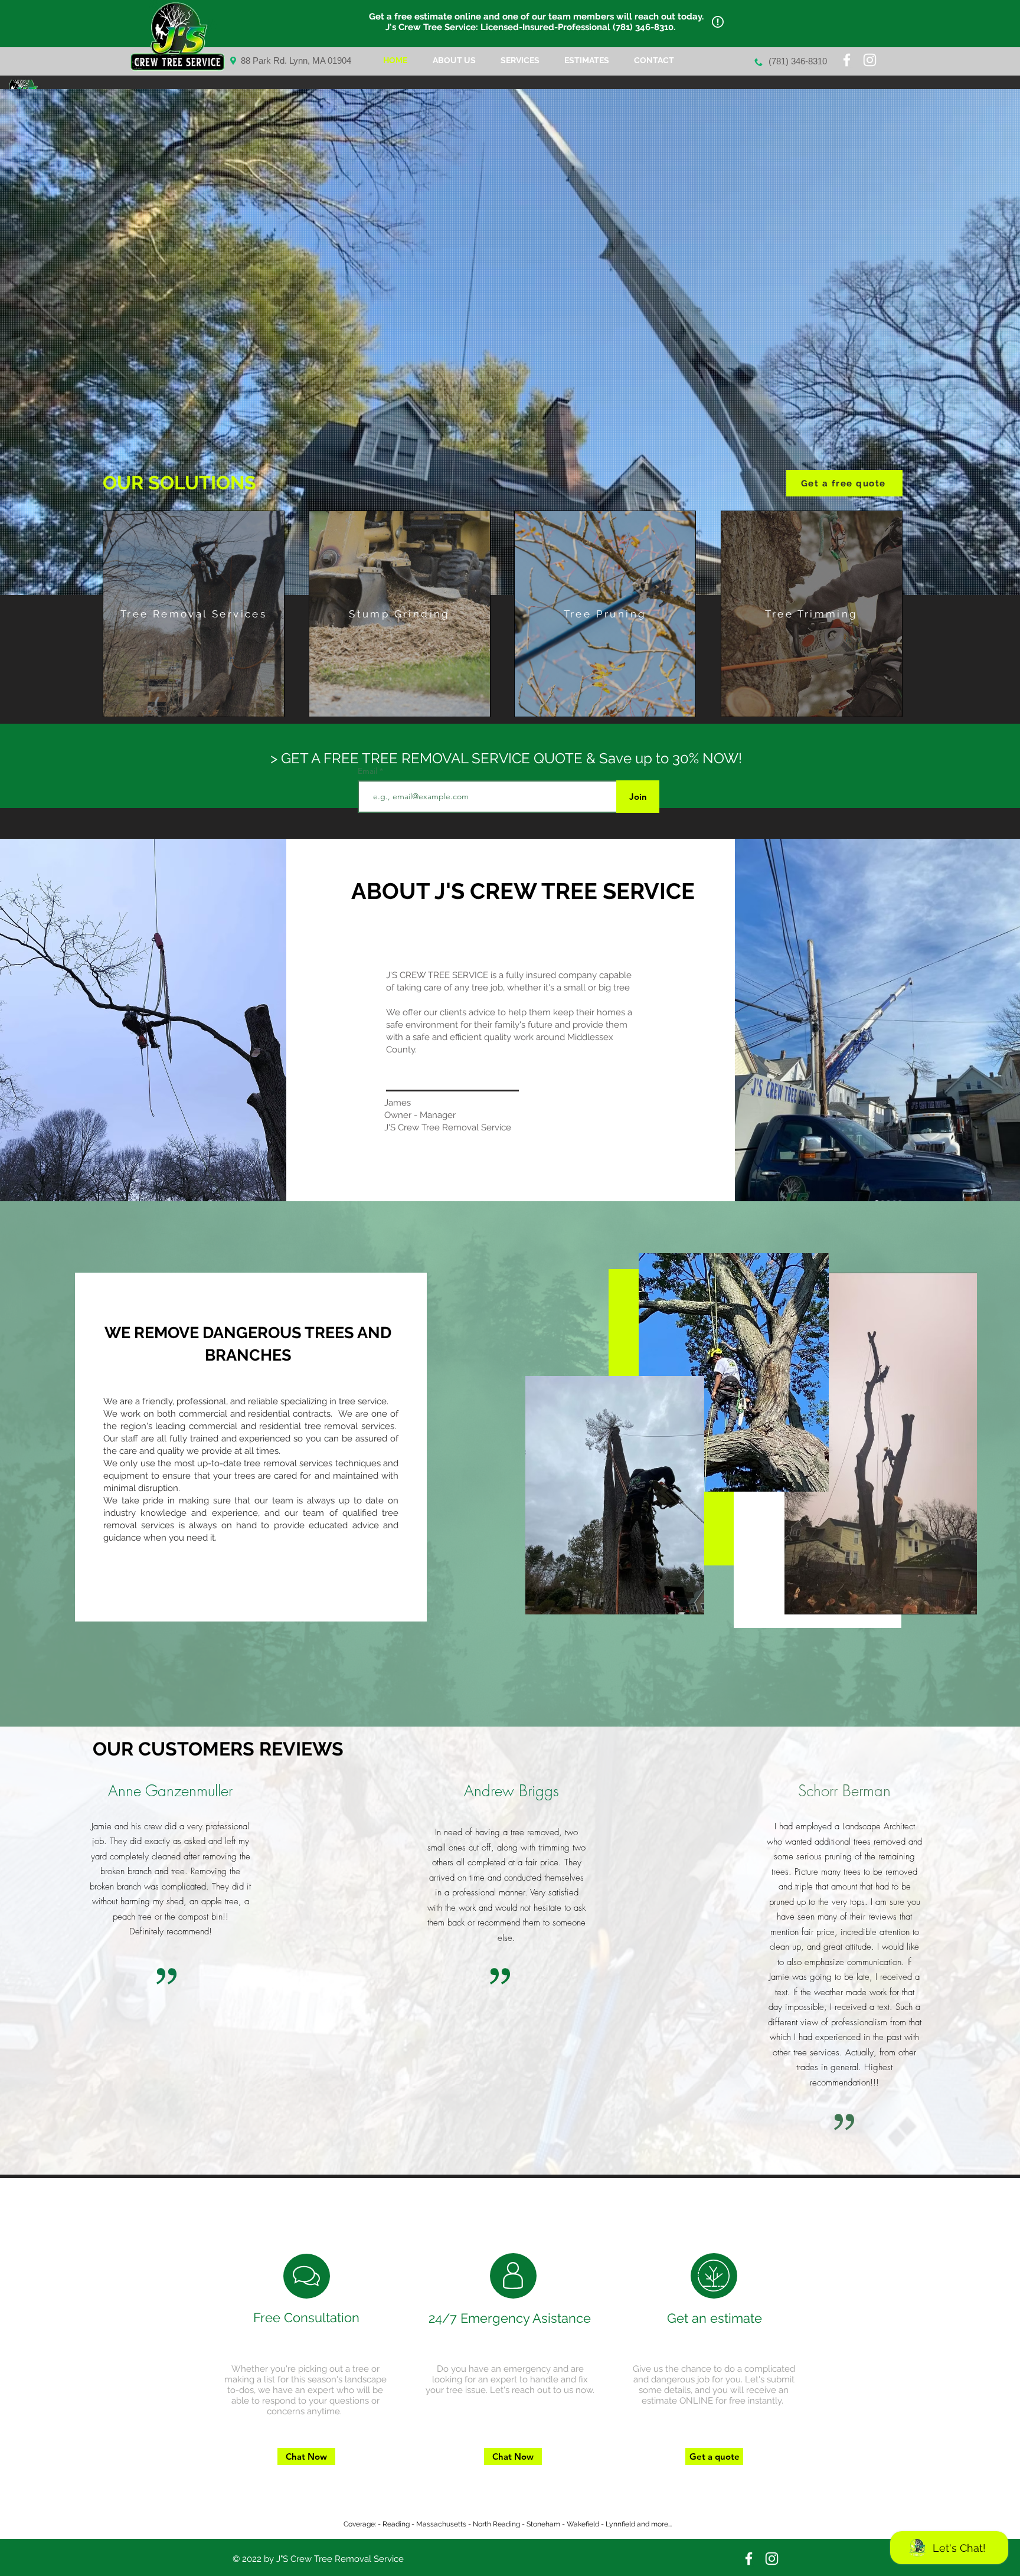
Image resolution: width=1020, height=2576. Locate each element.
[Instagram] (870, 60)
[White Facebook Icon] (847, 60)
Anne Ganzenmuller (170, 1791)
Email (369, 771)
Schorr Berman (844, 1791)
